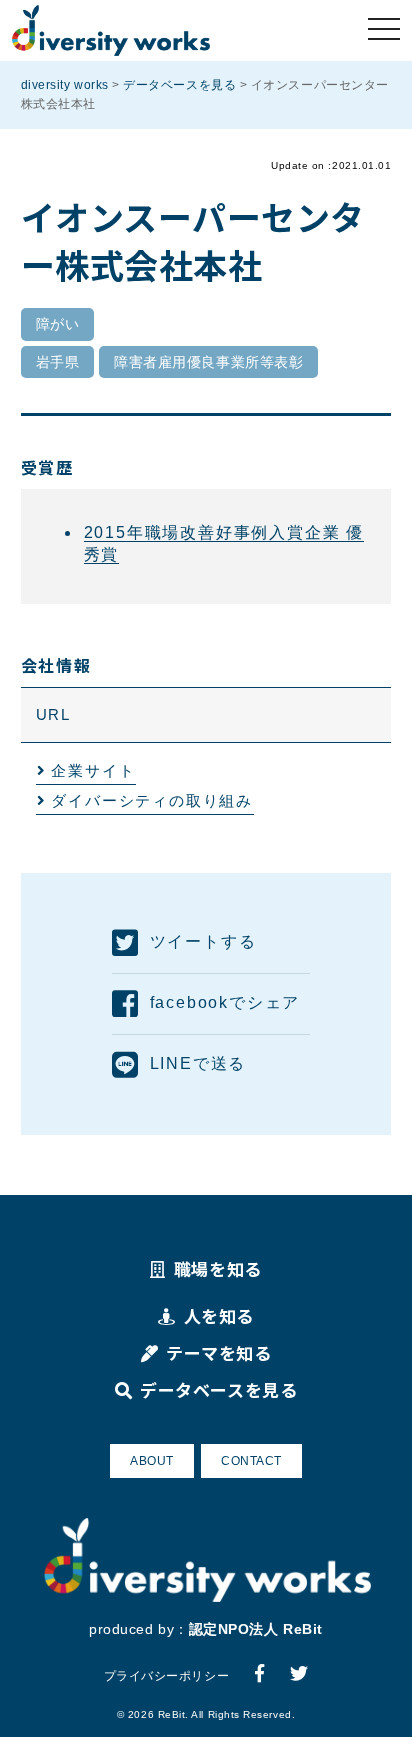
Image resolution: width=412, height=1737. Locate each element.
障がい (58, 324)
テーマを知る (218, 1352)
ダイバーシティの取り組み (152, 800)
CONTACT (251, 1461)
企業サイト (93, 770)
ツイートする (203, 941)
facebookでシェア (225, 1002)
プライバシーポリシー (166, 1676)
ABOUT (152, 1461)
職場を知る (217, 1268)
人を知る (219, 1315)
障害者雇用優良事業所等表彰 (208, 362)
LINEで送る (198, 1063)
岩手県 (58, 362)
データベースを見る (218, 1389)
